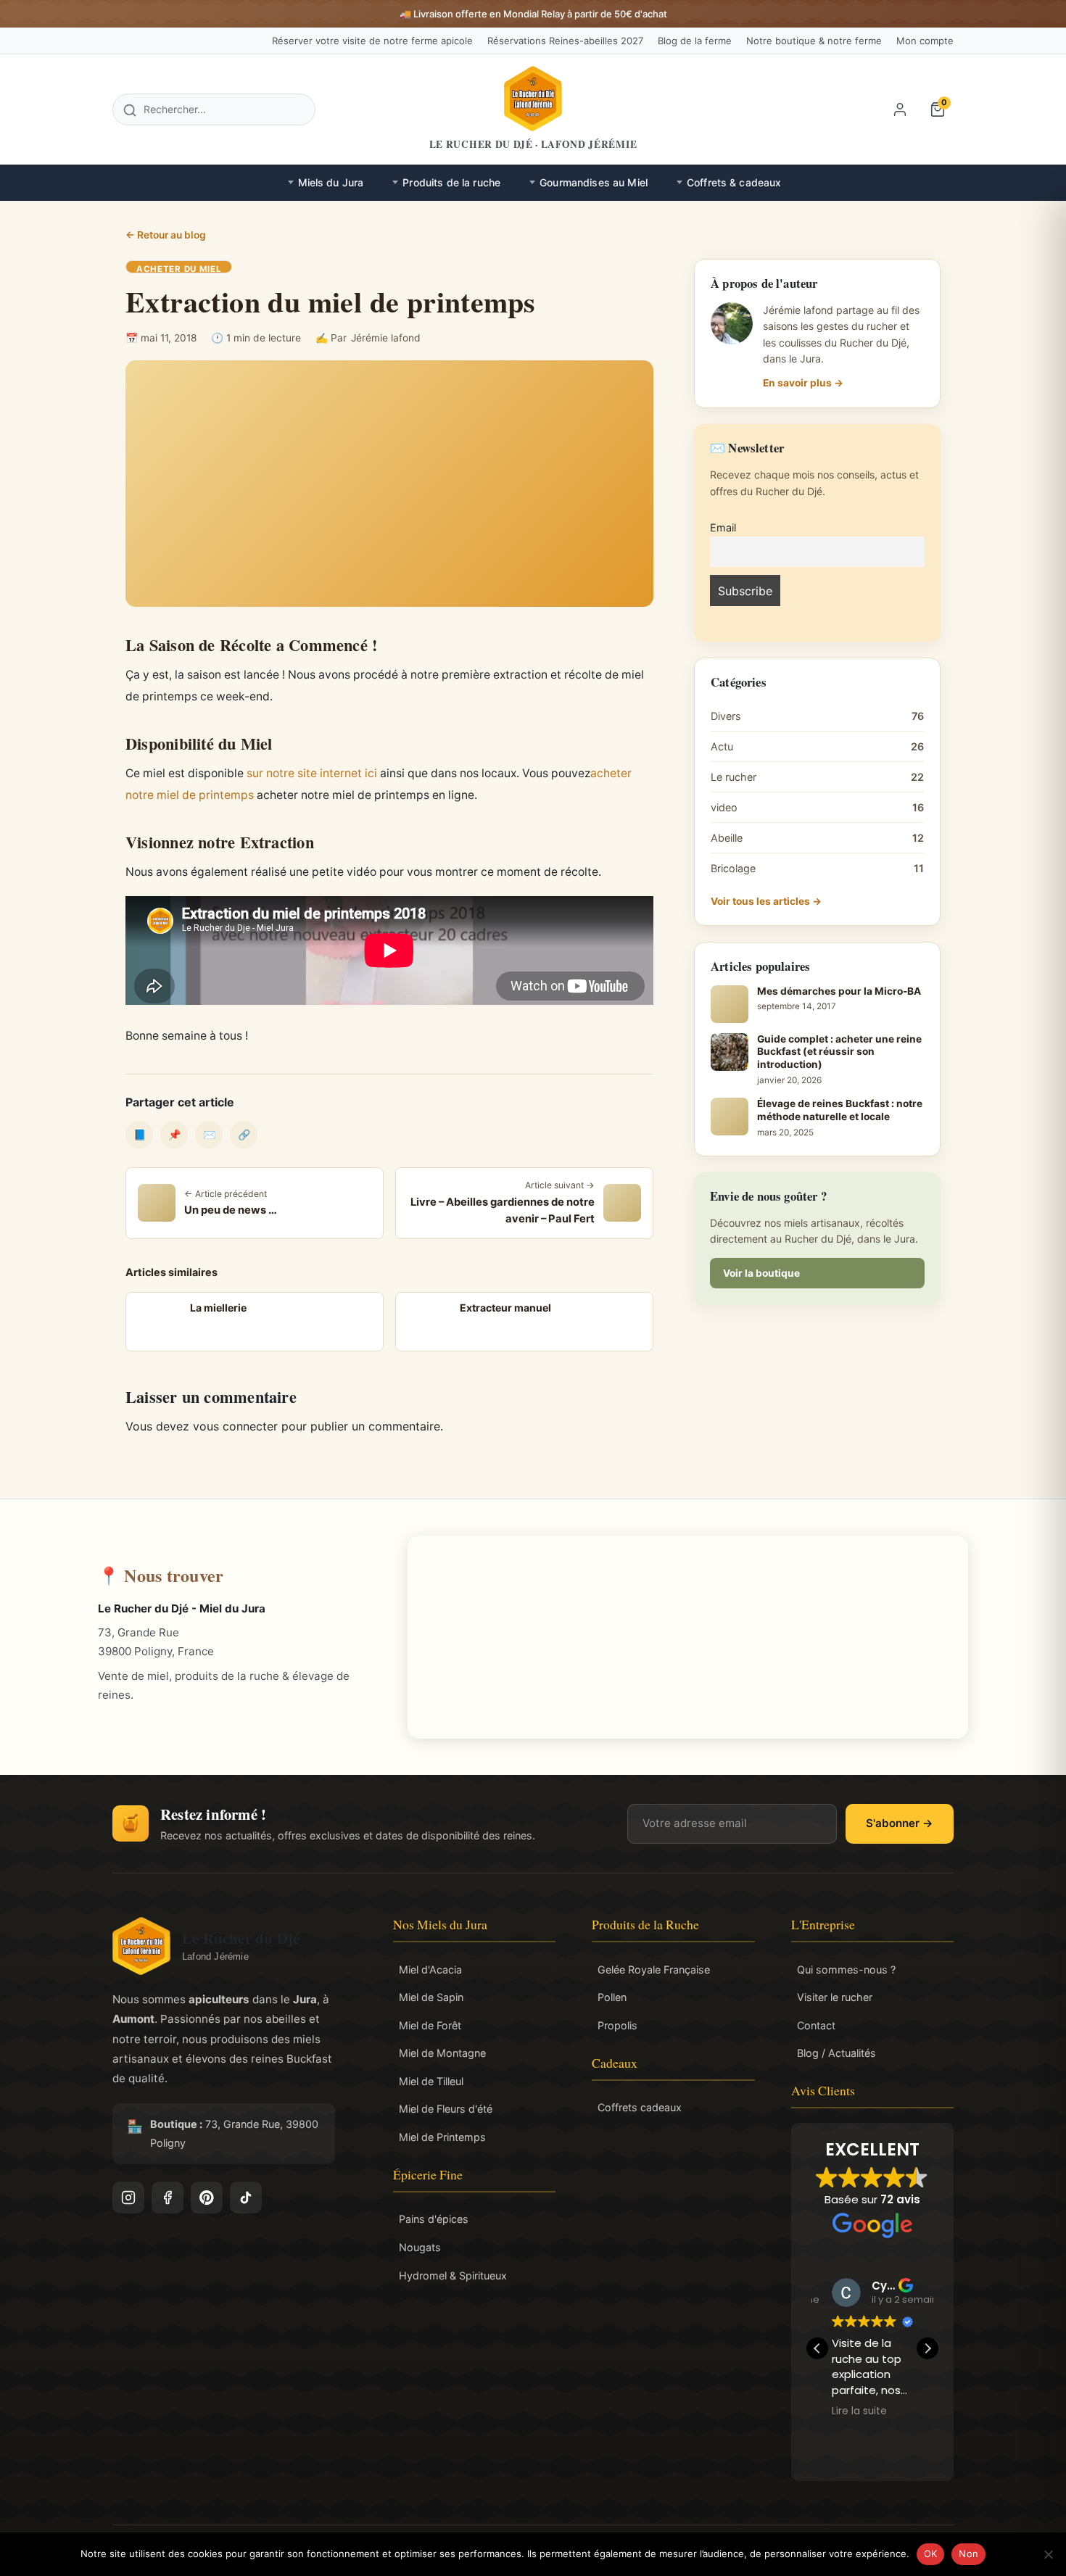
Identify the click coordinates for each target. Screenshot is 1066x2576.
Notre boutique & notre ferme (814, 41)
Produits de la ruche (451, 182)
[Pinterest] (207, 2198)
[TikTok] (246, 2198)
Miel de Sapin (431, 1997)
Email (723, 527)
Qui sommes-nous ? (846, 1970)
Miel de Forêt (430, 2025)
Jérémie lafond (386, 338)
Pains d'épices (434, 2219)
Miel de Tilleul (431, 2081)
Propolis (617, 2025)
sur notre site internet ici (312, 773)
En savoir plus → (803, 383)
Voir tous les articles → (766, 901)
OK (931, 2554)
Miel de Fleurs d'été (446, 2109)
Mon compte (925, 41)
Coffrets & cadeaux (734, 182)
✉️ (209, 1134)
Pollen (612, 1997)
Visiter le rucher (835, 1997)
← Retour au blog (166, 235)
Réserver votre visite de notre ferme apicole (372, 41)
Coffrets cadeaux (640, 2107)
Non (968, 2554)
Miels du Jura (331, 182)
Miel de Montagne (442, 2053)
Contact (816, 2025)
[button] (927, 2348)
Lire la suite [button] (923, 2411)
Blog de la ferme (695, 41)
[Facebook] (168, 2198)
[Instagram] (128, 2198)
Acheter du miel (179, 269)
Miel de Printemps (442, 2137)
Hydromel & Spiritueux (453, 2275)
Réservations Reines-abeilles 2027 (565, 41)
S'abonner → (900, 1823)
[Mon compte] (900, 109)
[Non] (1048, 2554)
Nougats (420, 2247)
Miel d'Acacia (430, 1970)
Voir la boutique (761, 1273)
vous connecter (235, 1426)
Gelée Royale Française (654, 1970)
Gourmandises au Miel (594, 182)
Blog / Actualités (836, 2053)
